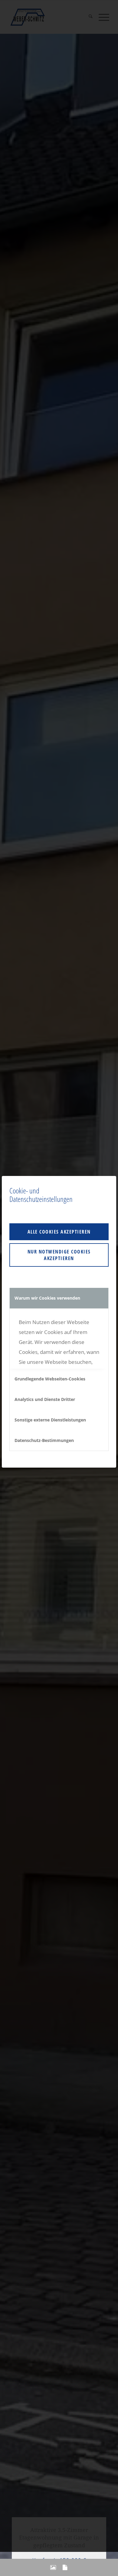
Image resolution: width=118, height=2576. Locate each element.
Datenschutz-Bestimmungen (44, 1440)
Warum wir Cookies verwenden (47, 1298)
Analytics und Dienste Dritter (45, 1399)
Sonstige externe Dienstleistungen (50, 1420)
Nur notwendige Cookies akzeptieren (59, 1255)
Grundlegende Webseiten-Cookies (50, 1379)
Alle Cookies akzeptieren (59, 1232)
